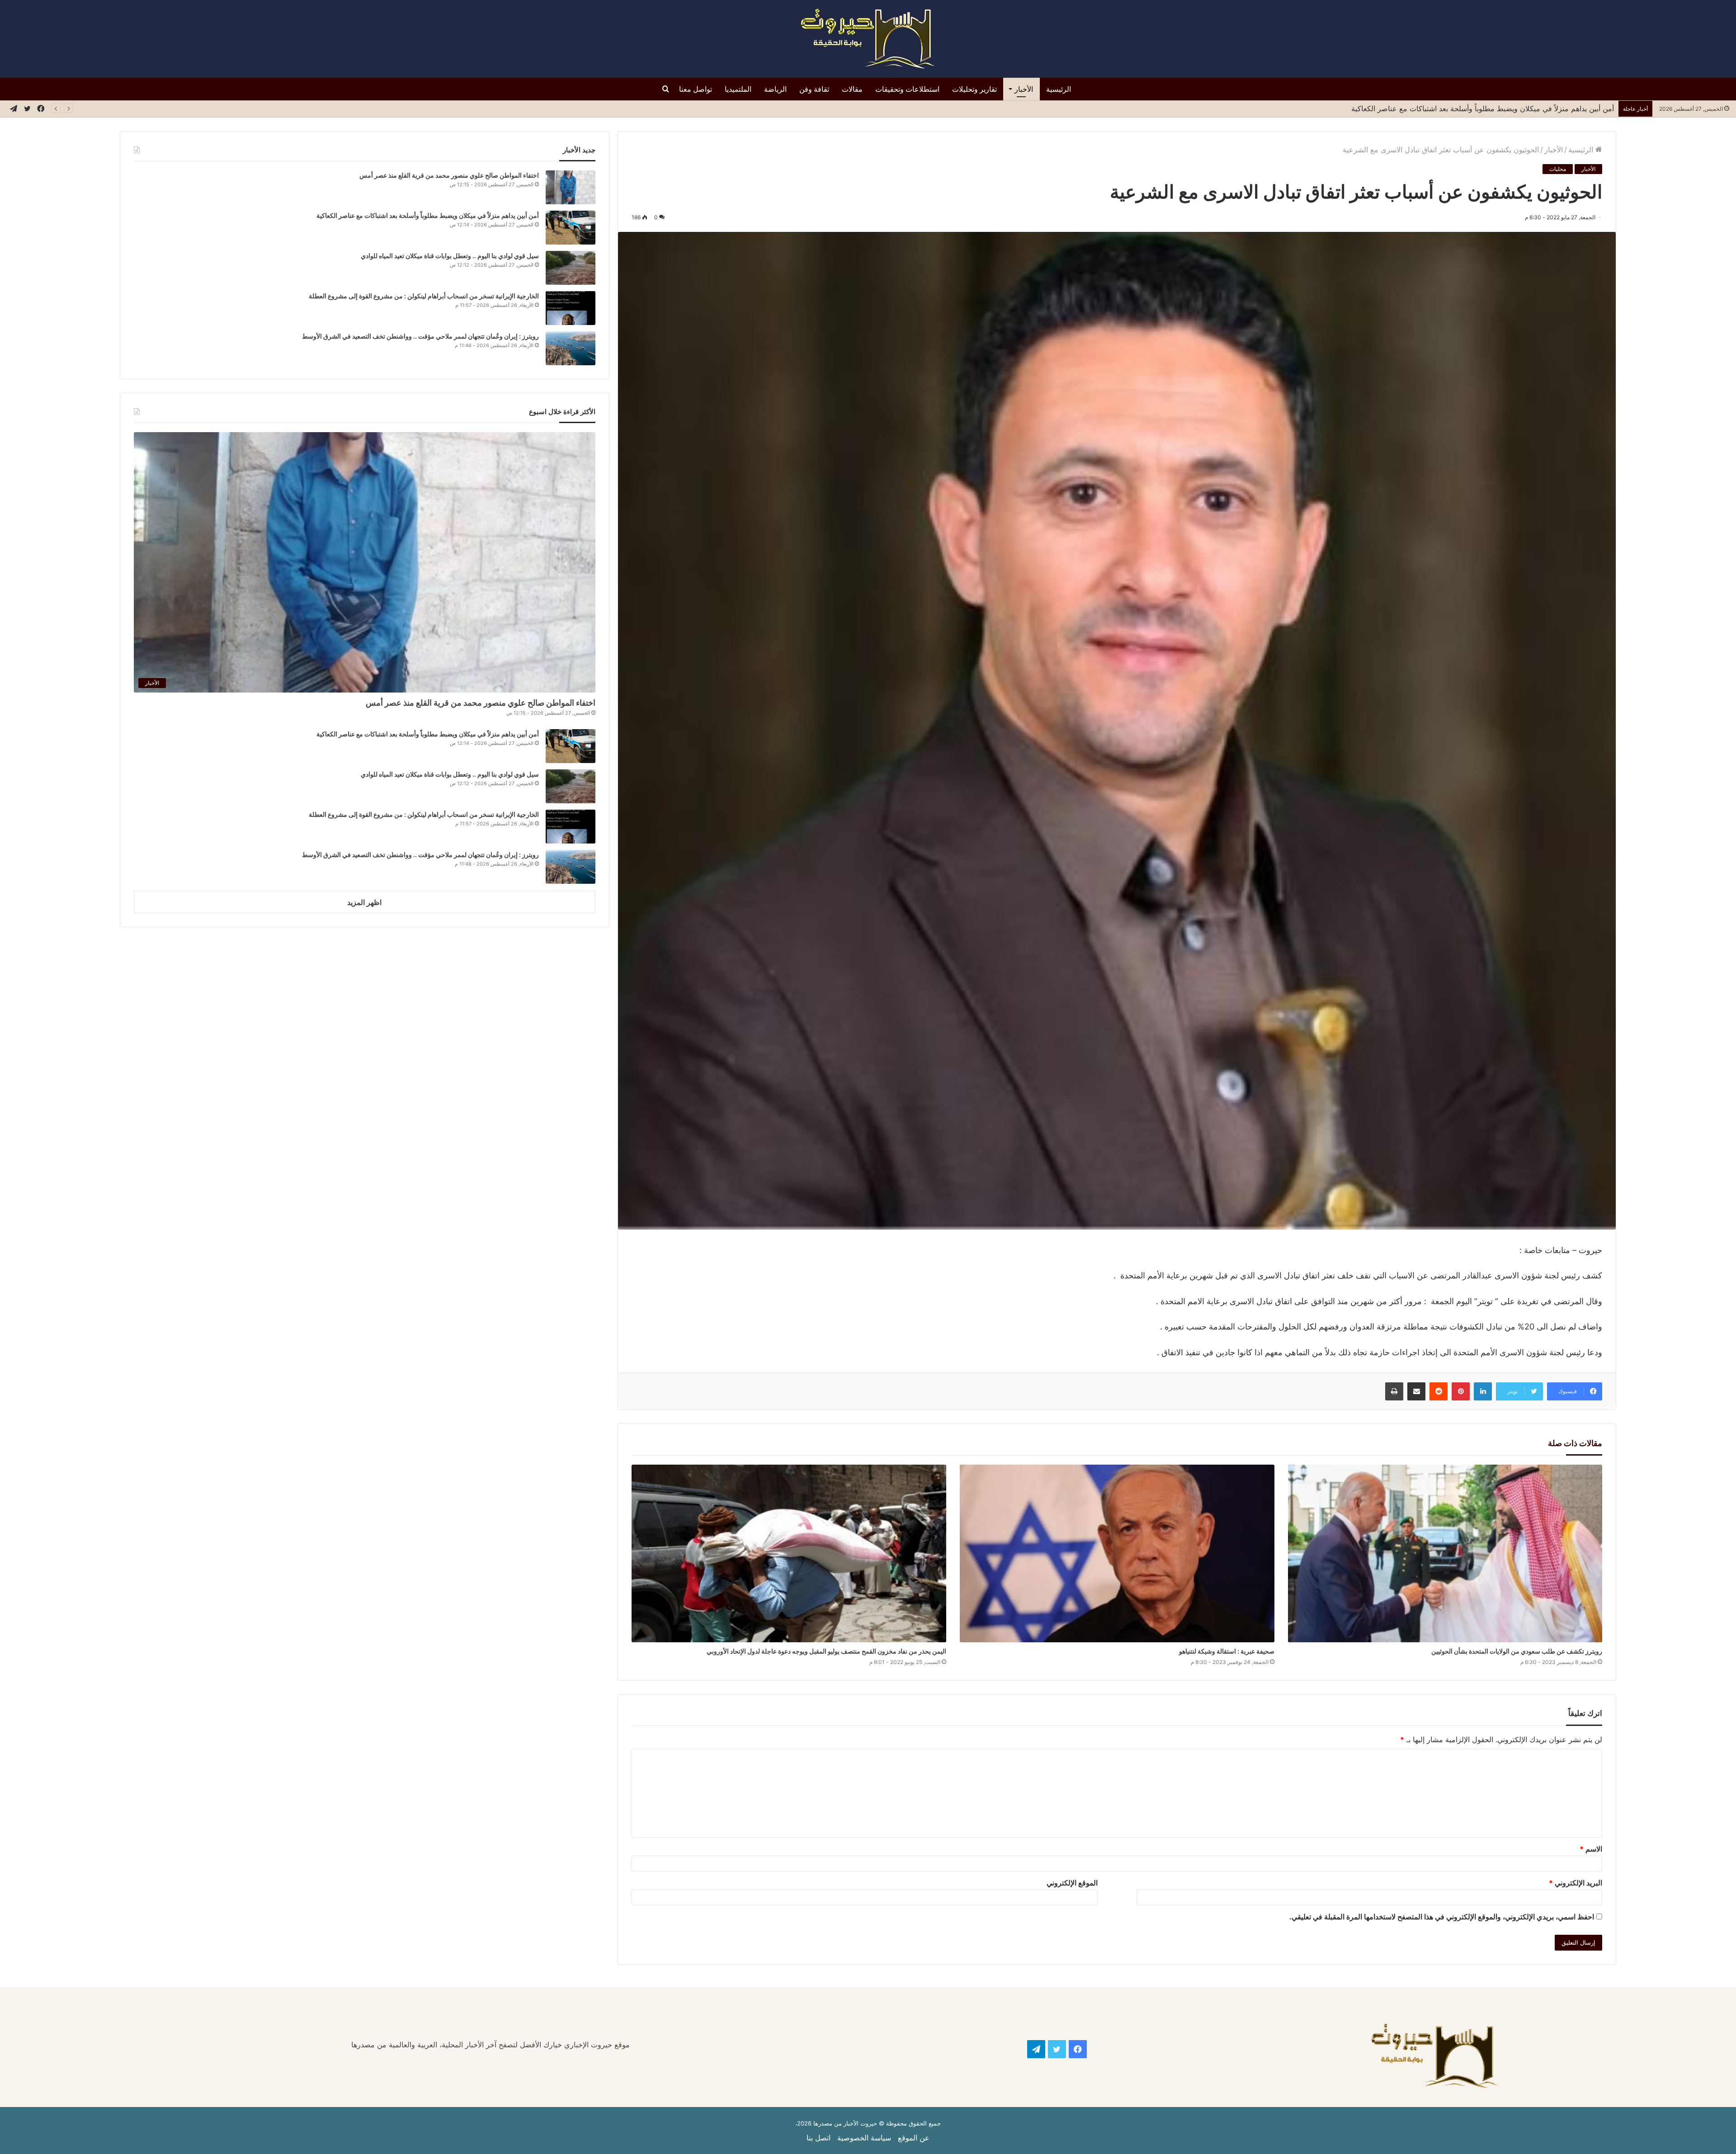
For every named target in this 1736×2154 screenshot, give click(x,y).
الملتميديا (738, 89)
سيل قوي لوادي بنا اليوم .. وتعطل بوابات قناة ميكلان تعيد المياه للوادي (1508, 108)
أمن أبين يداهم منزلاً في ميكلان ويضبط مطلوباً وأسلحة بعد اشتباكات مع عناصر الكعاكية (428, 215)
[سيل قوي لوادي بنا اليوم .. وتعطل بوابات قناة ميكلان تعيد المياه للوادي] (571, 268)
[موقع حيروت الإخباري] (868, 39)
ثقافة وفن (814, 89)
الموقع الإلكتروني (1072, 1883)
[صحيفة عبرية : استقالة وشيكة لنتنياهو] (1117, 1553)
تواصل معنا (696, 89)
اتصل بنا (818, 2138)
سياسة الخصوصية (864, 2138)
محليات (1558, 169)
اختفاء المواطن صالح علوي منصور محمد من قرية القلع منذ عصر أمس (449, 175)
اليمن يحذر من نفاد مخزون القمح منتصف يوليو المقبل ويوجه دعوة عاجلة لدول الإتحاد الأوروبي (826, 1651)
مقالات (852, 89)
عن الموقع (914, 2138)
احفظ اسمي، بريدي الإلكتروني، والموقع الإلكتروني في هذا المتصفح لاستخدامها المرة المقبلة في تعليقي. (1442, 1917)
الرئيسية (1059, 89)
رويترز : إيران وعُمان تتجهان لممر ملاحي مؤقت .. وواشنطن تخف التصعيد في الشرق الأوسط (420, 336)
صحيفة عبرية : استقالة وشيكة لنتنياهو (1226, 1651)
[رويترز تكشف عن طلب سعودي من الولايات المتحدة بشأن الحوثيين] (1445, 1553)
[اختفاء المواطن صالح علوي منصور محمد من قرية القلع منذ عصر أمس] (571, 187)
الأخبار (1024, 89)
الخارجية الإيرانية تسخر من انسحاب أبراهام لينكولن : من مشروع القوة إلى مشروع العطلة (424, 296)
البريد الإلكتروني (1576, 1883)
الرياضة (775, 89)
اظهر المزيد (364, 902)
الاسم (1591, 1849)
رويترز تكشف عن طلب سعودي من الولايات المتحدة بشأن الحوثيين (1516, 1651)
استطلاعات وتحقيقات (907, 89)
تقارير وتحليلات (974, 89)
